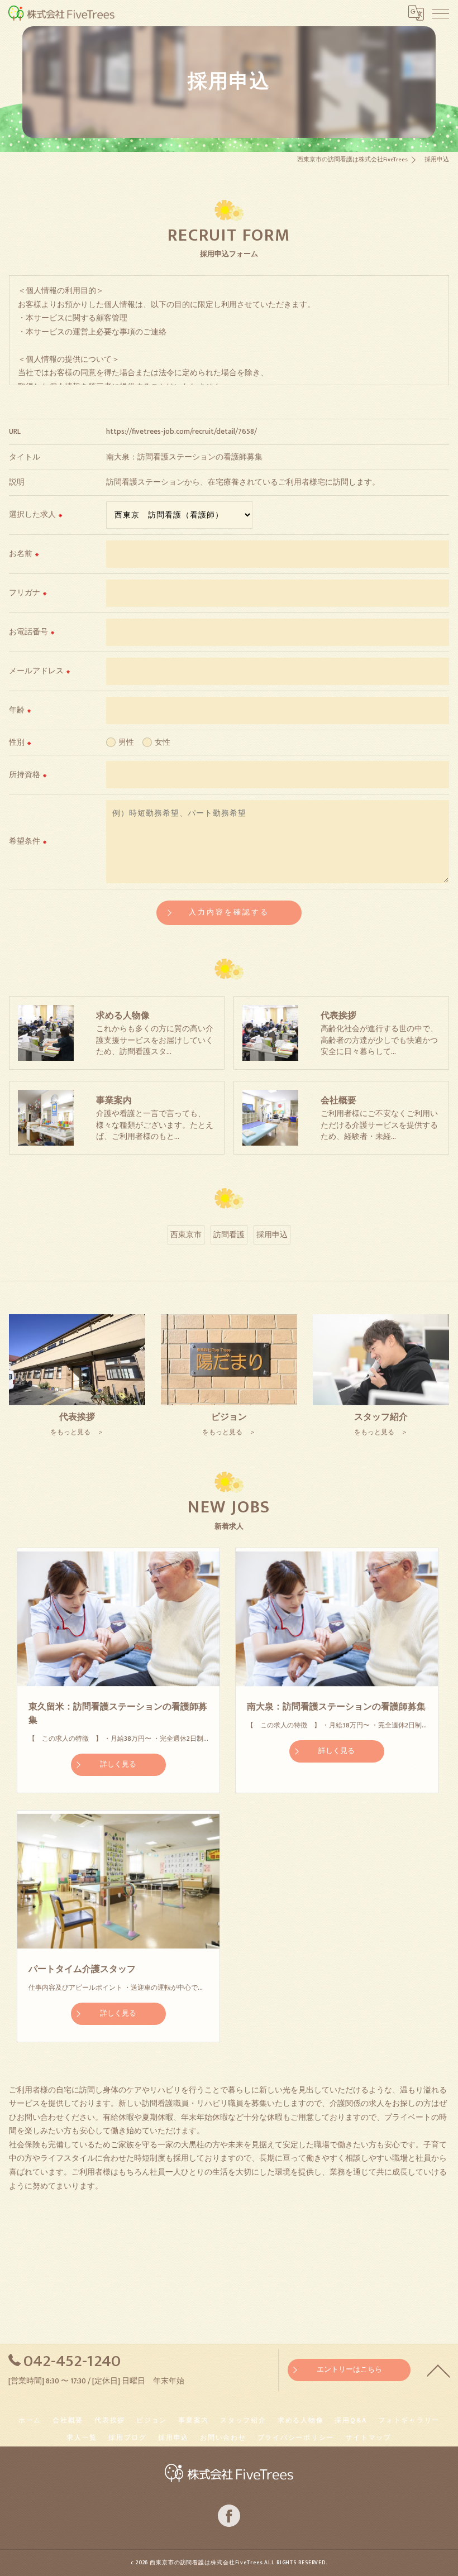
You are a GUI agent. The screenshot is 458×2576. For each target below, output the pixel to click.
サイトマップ (368, 2438)
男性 (126, 743)
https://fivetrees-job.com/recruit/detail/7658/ (182, 432)
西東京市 (186, 1235)
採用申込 (272, 1235)
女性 (163, 743)
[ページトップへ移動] (438, 2370)
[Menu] (441, 13)
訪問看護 (229, 1235)
